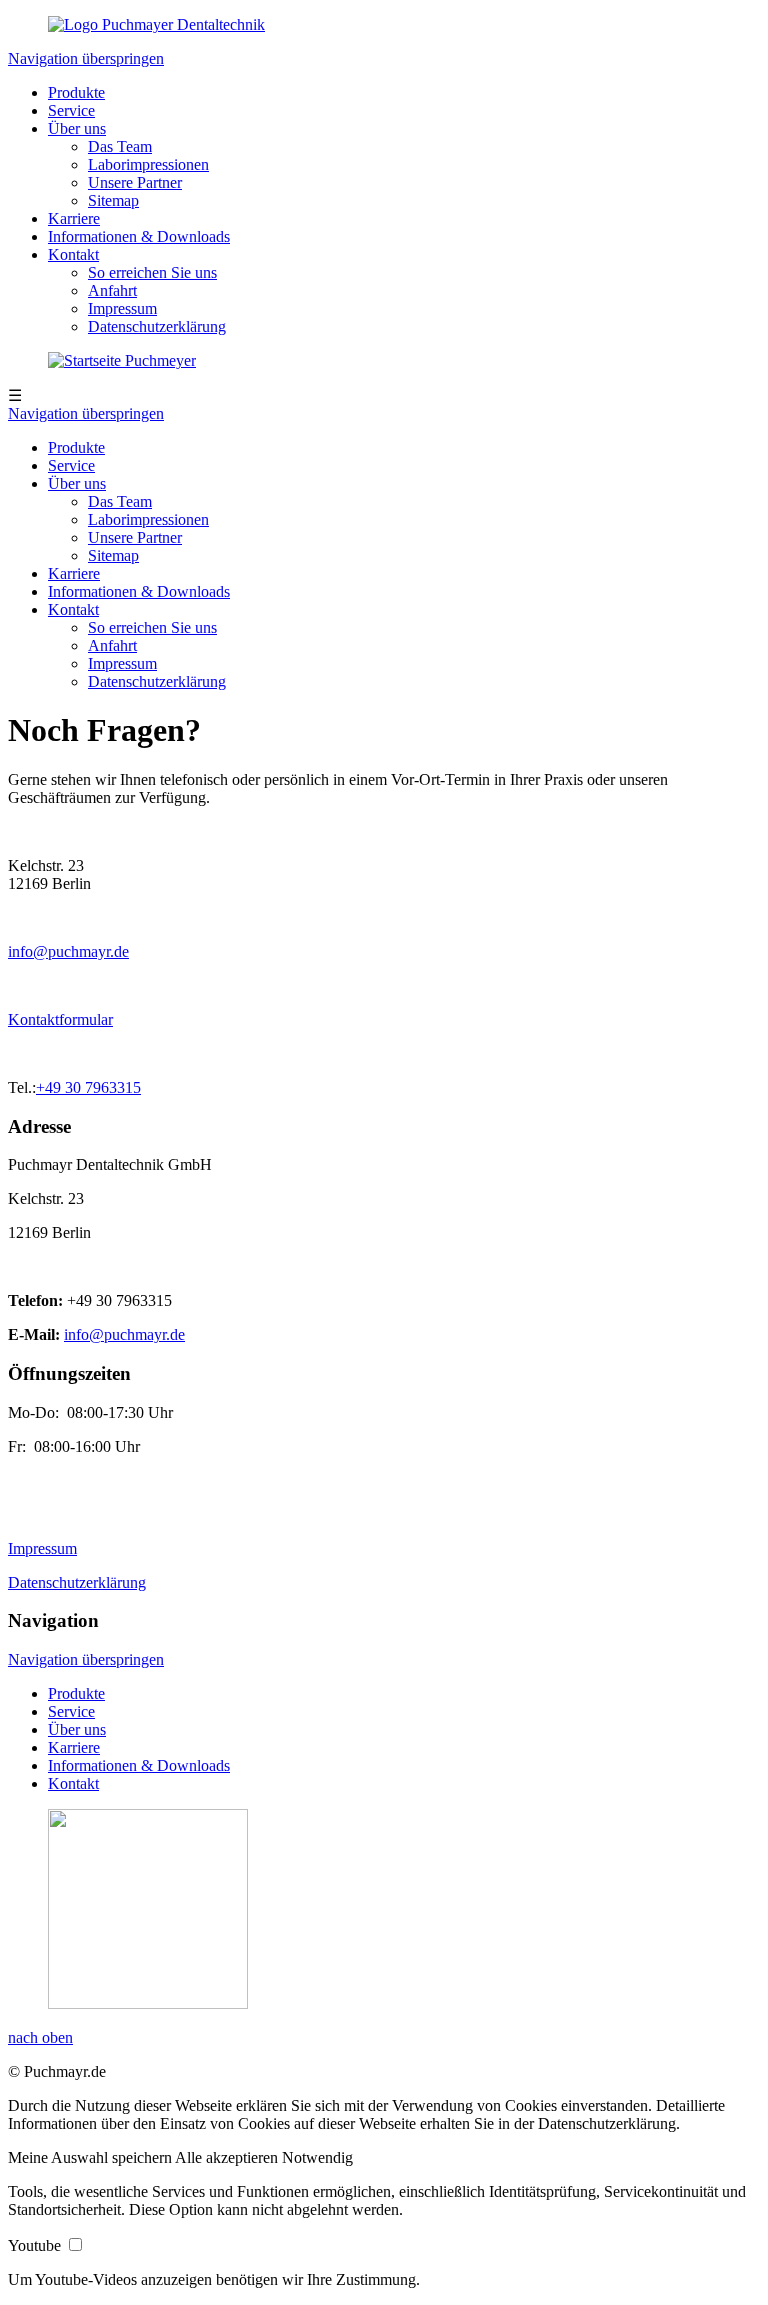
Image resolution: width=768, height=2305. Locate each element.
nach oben (40, 2037)
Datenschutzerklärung (157, 681)
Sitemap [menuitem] (113, 200)
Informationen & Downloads (139, 591)
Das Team (120, 501)
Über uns (77, 483)
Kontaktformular (60, 1019)
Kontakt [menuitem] (73, 254)
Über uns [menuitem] (77, 128)
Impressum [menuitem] (122, 308)
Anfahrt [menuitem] (112, 290)
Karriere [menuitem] (74, 218)
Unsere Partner (135, 537)
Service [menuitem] (71, 110)
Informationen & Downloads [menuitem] (139, 236)
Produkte (76, 447)
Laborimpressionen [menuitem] (148, 164)
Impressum (122, 663)
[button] (91, 2157)
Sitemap (113, 555)
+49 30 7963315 (88, 1087)
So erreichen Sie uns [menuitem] (152, 272)
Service (71, 465)
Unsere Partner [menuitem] (135, 182)
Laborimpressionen (148, 519)
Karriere (74, 573)
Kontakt (73, 609)
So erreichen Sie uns (152, 627)
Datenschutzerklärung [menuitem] (157, 326)
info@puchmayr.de (68, 951)
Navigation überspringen (86, 58)
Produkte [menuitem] (76, 92)
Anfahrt (112, 645)
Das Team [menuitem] (120, 146)
